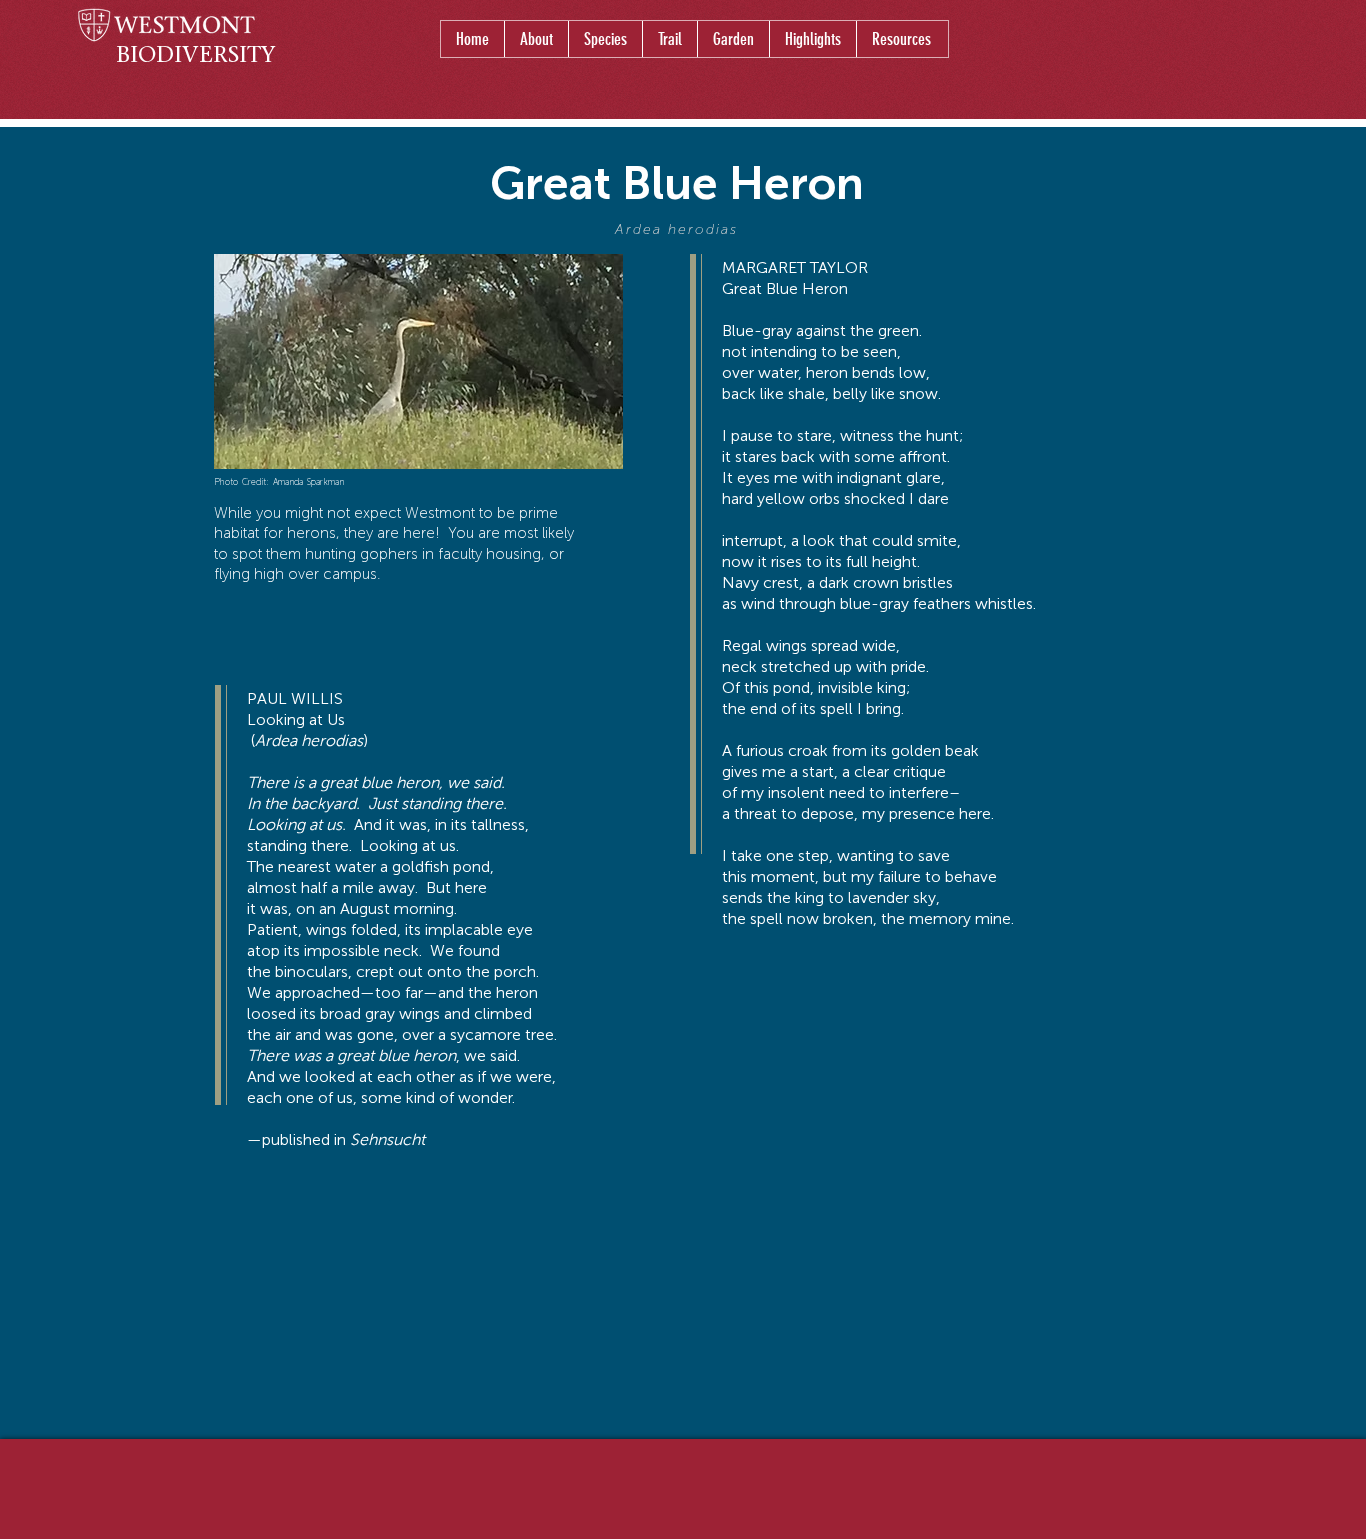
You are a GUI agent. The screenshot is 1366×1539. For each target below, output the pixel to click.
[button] (605, 39)
